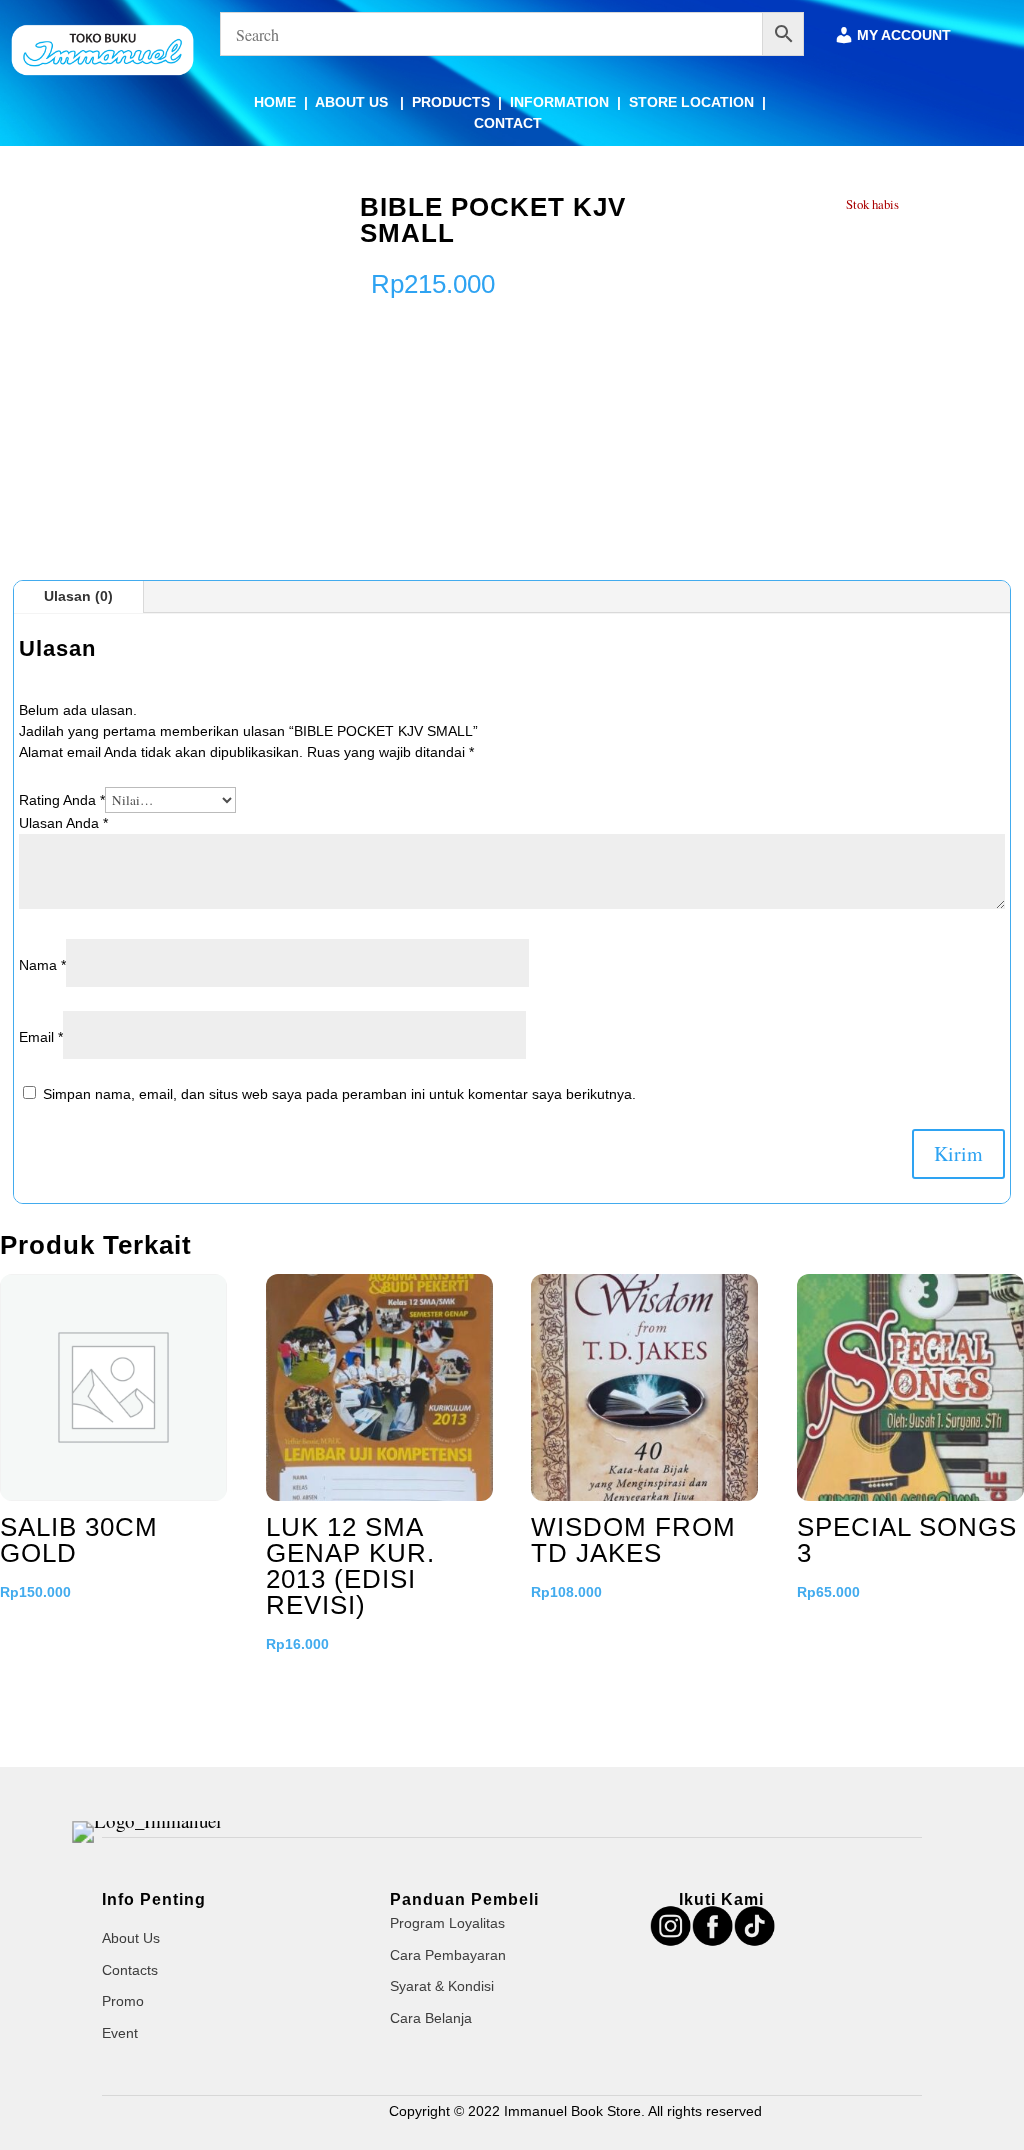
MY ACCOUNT (904, 35)
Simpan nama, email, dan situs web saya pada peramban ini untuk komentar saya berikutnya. (339, 1094)
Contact (508, 123)
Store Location (691, 102)
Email (41, 1037)
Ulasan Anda (63, 823)
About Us (353, 102)
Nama (42, 965)
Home (275, 102)
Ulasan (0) (78, 596)
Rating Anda (62, 800)
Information (559, 102)
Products (451, 102)
